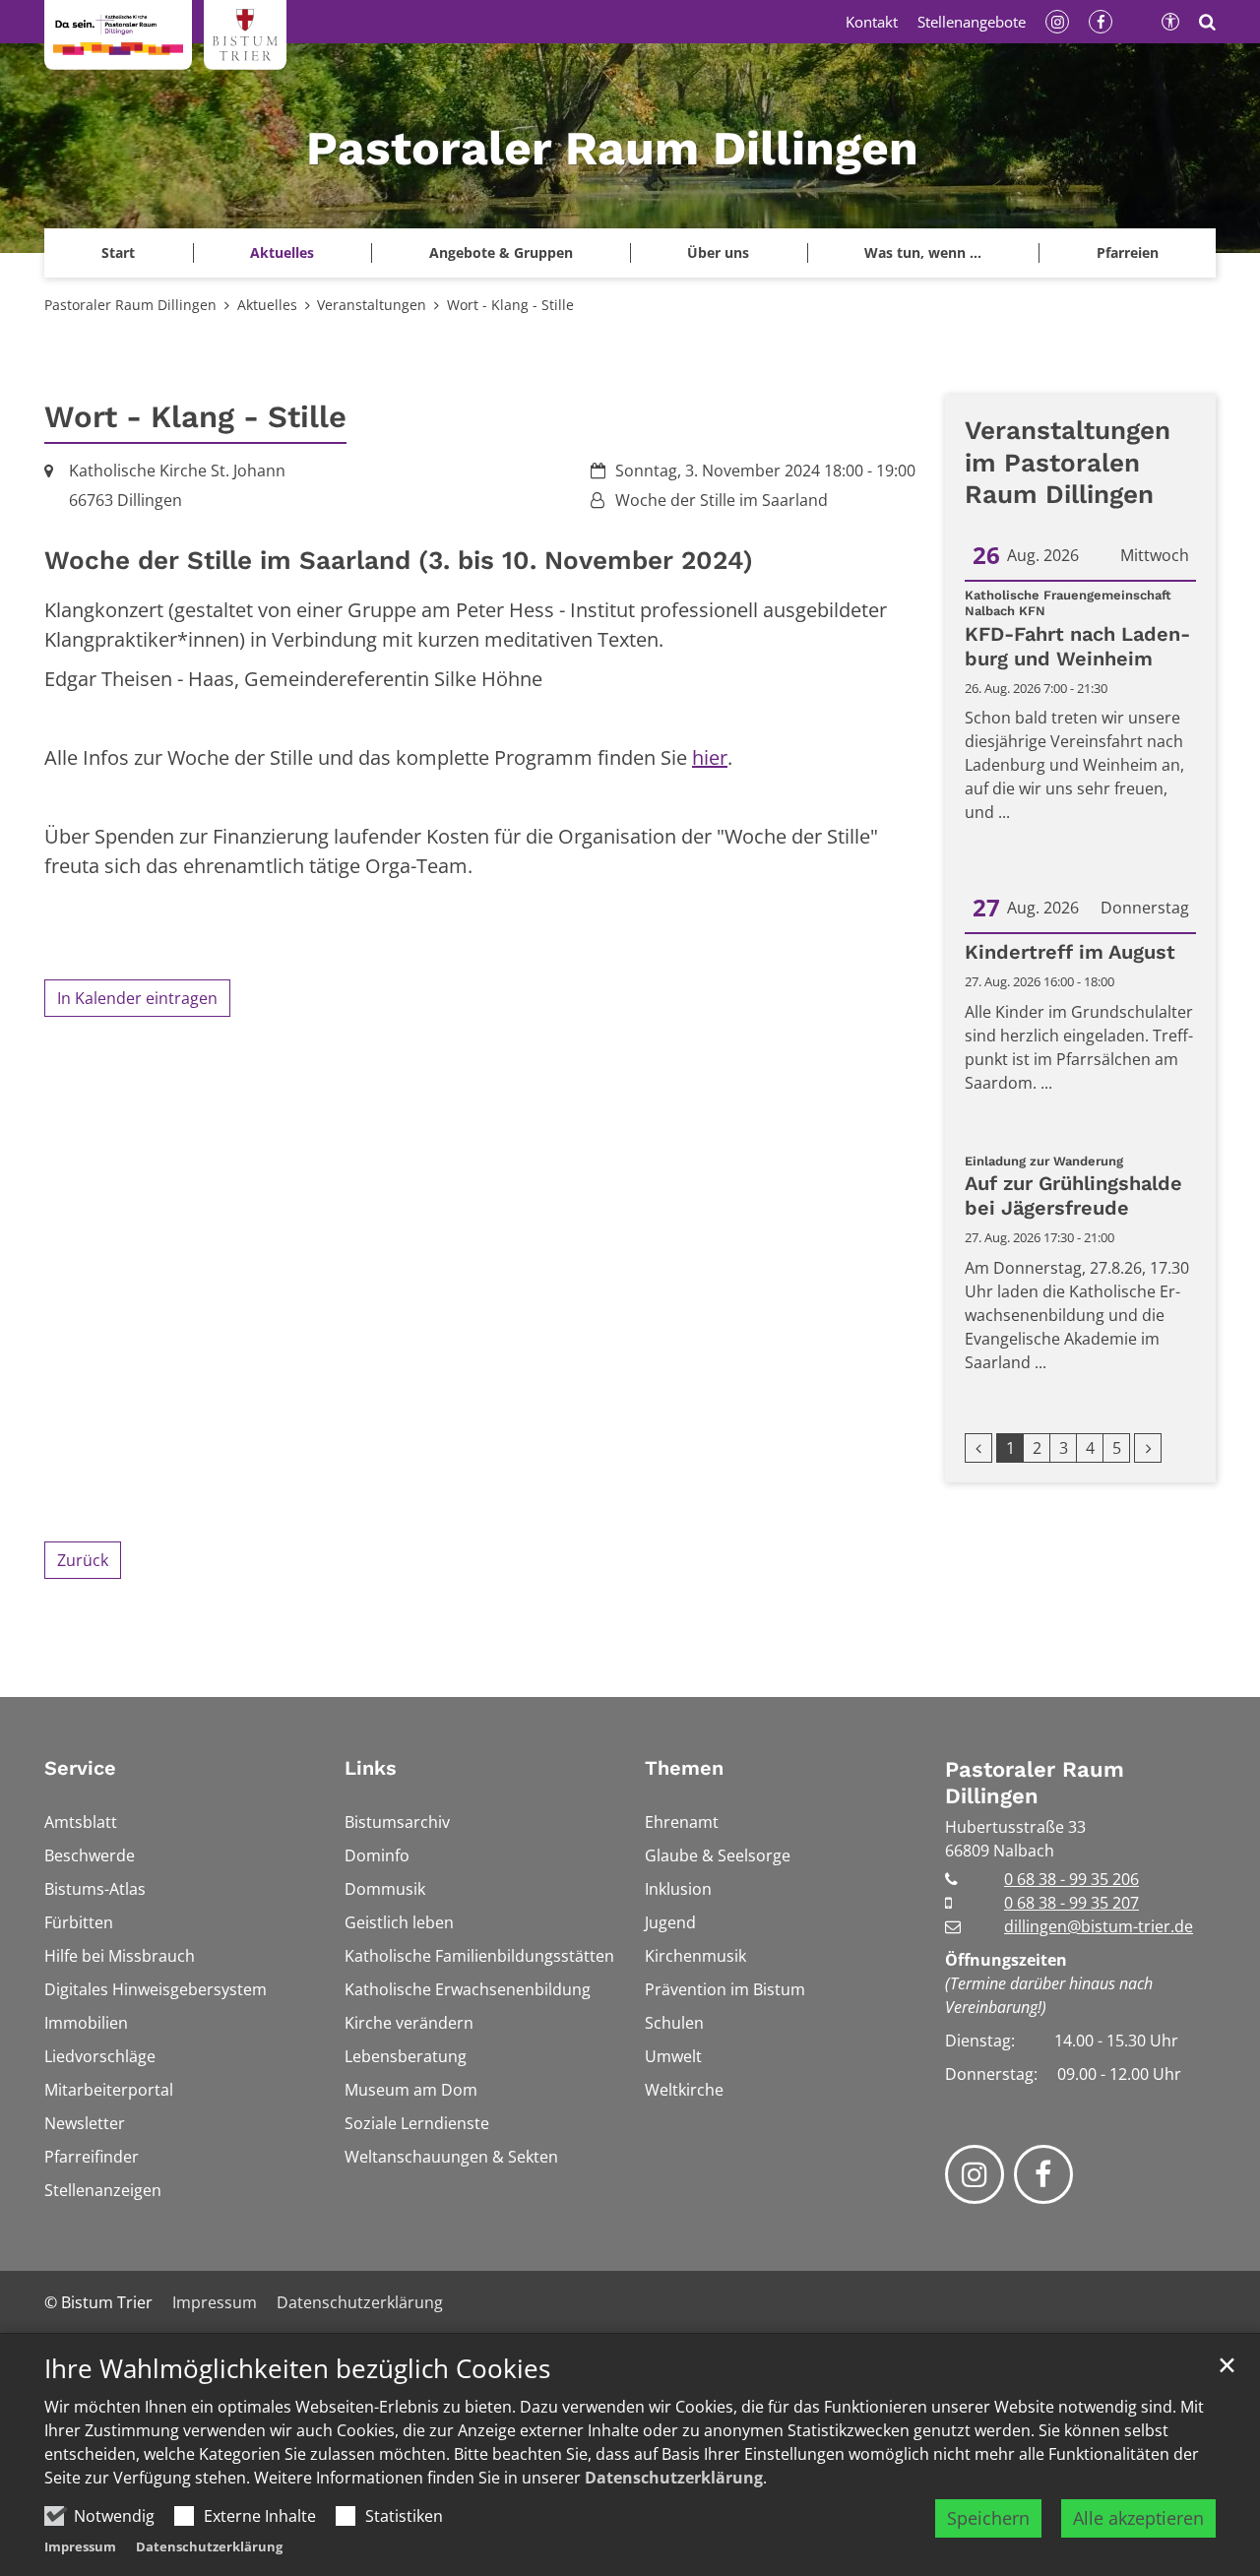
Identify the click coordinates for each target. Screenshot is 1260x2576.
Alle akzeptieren (1138, 2518)
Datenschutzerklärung (674, 2478)
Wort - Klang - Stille (510, 305)
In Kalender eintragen (137, 998)
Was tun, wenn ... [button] (923, 252)
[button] (1127, 253)
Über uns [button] (718, 252)
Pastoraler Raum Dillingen (130, 305)
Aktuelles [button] (282, 252)
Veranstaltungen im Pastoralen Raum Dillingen (1068, 462)
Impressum (80, 2546)
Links (371, 1768)
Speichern (988, 2518)
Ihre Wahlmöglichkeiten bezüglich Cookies (297, 2369)
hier (710, 757)
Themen (684, 1768)
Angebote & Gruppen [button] (501, 252)
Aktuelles (267, 305)
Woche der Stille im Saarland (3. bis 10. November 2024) (399, 560)
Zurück (83, 1560)
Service (80, 1768)
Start (118, 252)
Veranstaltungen (372, 305)
